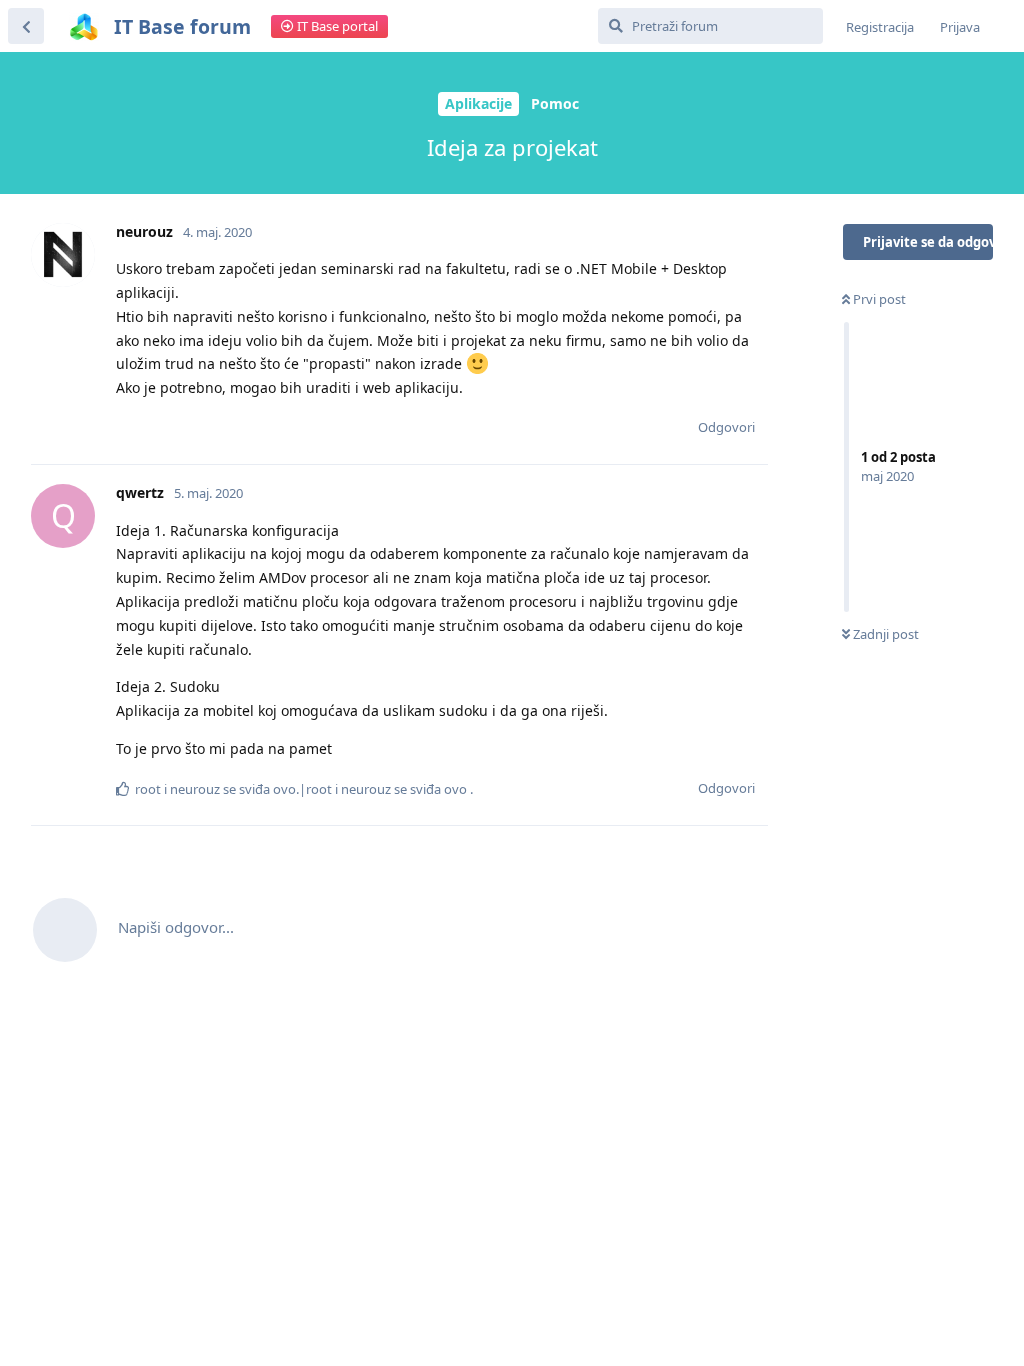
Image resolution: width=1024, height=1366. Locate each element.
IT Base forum (182, 26)
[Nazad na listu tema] (26, 26)
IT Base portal (336, 26)
